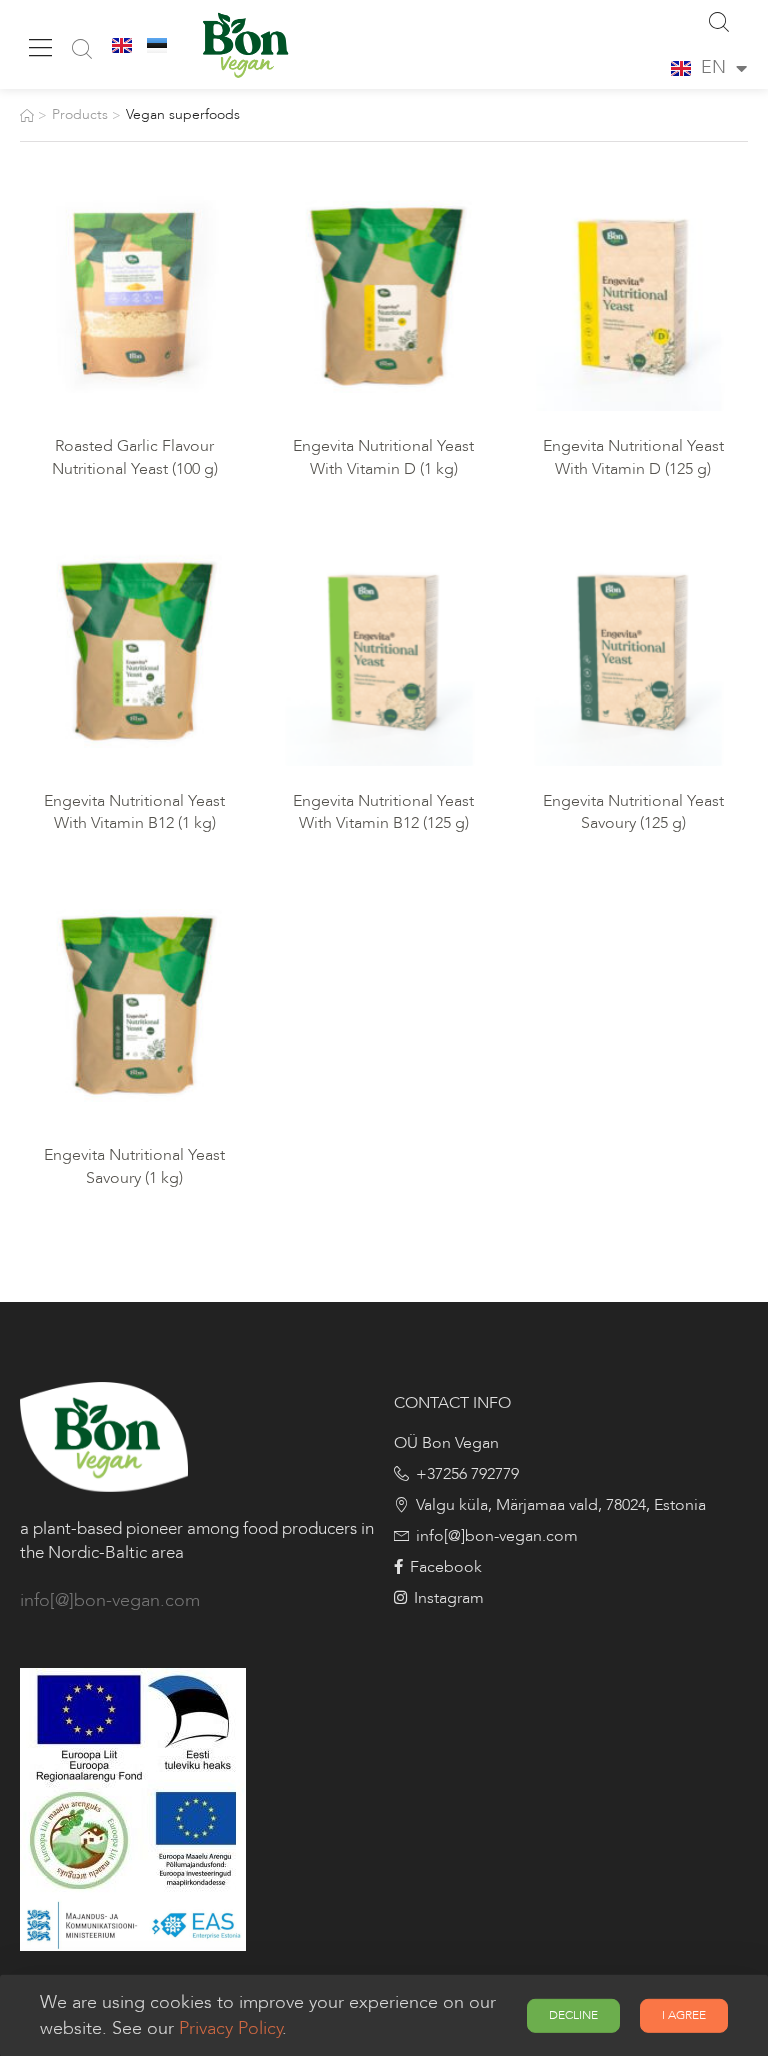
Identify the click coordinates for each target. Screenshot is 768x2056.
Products (80, 114)
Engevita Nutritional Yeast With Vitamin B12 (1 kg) (136, 812)
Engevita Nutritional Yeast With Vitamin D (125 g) (635, 457)
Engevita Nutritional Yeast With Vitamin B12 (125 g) (385, 812)
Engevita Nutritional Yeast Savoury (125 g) (635, 812)
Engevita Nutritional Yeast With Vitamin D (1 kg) (385, 457)
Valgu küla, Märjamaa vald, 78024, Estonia (561, 1505)
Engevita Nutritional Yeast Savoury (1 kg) (136, 1166)
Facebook (446, 1567)
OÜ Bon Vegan (446, 1443)
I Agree (684, 2015)
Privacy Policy (230, 2028)
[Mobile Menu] (40, 47)
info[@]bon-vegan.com (110, 1600)
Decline (573, 2015)
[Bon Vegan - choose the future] (243, 44)
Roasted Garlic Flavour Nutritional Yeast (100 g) (135, 457)
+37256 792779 (467, 1474)
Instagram (449, 1598)
